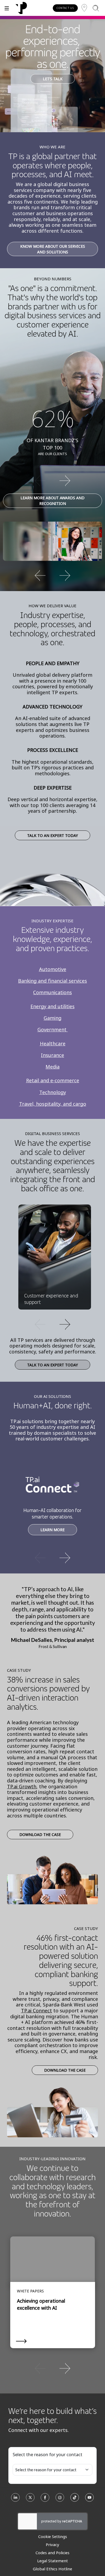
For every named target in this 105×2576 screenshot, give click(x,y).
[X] (30, 2499)
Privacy (52, 2544)
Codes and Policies (52, 2553)
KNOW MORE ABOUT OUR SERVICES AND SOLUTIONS (53, 249)
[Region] (84, 8)
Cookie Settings (53, 2536)
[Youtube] (90, 2499)
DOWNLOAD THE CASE (40, 1835)
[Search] (96, 8)
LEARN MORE (52, 1530)
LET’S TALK (53, 79)
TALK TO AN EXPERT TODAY (52, 835)
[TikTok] (75, 2499)
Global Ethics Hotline (52, 2569)
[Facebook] (45, 2499)
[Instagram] (60, 2499)
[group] (52, 480)
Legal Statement (52, 2561)
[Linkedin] (15, 2499)
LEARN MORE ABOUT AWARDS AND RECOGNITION (52, 501)
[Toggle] (7, 8)
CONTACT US (65, 8)
